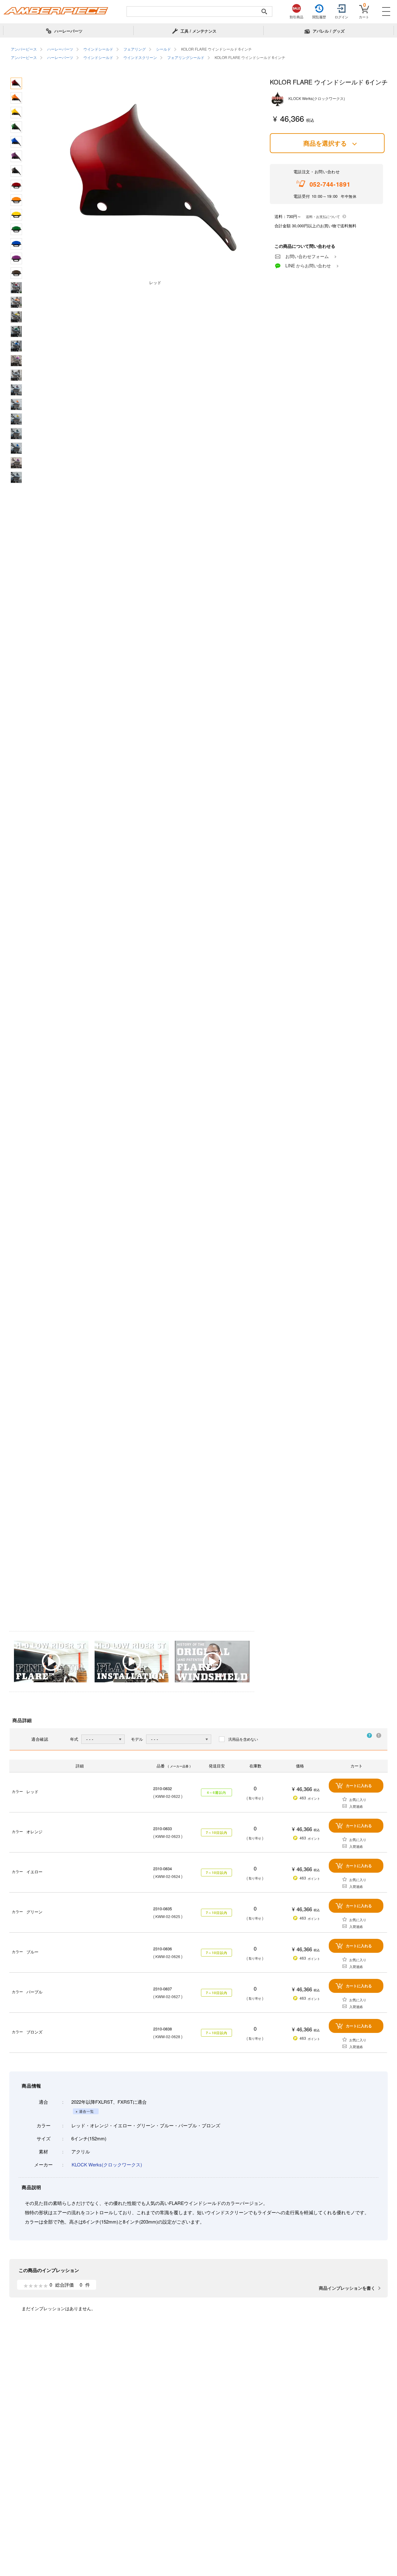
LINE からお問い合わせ (308, 265)
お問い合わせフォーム (307, 256)
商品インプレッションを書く (347, 2288)
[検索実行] (264, 11)
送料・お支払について (323, 216)
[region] (198, 54)
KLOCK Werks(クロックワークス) (107, 2164)
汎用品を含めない (243, 1739)
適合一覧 (87, 2111)
